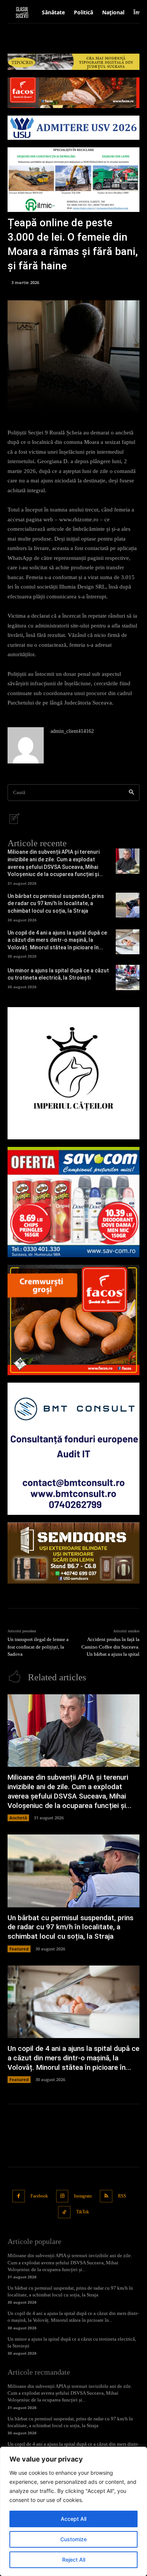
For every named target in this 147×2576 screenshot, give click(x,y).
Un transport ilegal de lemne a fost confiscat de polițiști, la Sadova (38, 1647)
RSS (122, 2196)
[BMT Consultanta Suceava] (73, 1449)
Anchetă (18, 1818)
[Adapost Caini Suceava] (73, 1073)
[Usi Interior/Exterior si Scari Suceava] (73, 1553)
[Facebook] (19, 2196)
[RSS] (106, 2196)
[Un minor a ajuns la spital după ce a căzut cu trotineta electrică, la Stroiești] (128, 977)
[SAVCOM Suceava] (73, 1202)
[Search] (131, 793)
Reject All (74, 2560)
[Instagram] (62, 2196)
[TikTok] (64, 2212)
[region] (73, 2511)
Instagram (83, 2196)
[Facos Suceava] (73, 1320)
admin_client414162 (72, 731)
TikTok (83, 2212)
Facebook (39, 2196)
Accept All (73, 2519)
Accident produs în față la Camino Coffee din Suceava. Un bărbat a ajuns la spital (110, 1647)
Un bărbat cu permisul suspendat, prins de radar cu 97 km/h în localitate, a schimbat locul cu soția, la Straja (56, 903)
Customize (73, 2539)
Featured (19, 1949)
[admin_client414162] (26, 745)
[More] (101, 403)
